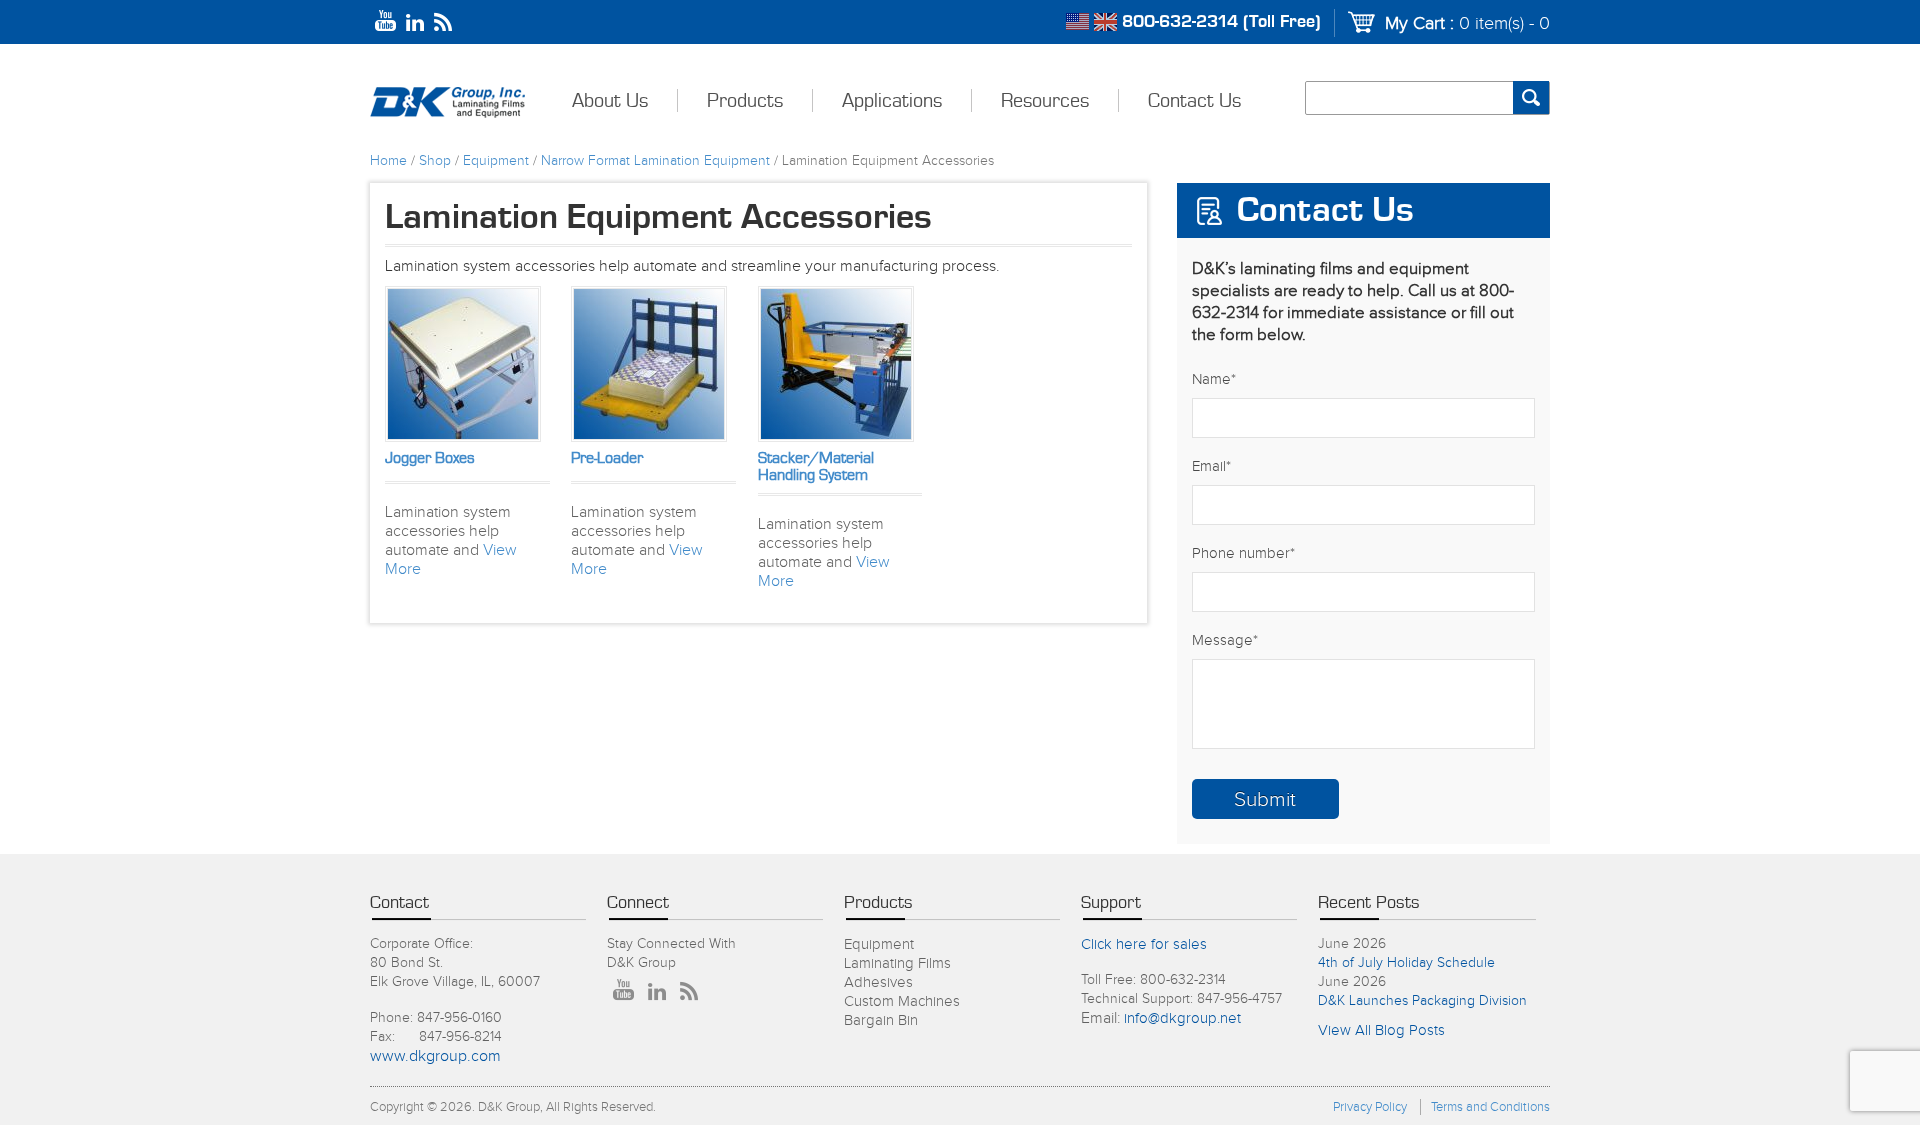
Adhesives (878, 982)
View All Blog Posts (1381, 1030)
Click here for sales (1144, 944)
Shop (435, 161)
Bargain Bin (881, 1020)
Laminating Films (897, 963)
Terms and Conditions (1490, 1107)
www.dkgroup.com (435, 1056)
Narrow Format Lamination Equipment (655, 161)
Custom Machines (902, 1001)
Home (388, 161)
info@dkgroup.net (1182, 1018)
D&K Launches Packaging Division (1422, 1001)
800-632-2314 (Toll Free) (1221, 22)
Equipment (496, 161)
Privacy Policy (1370, 1107)
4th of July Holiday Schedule (1406, 963)
